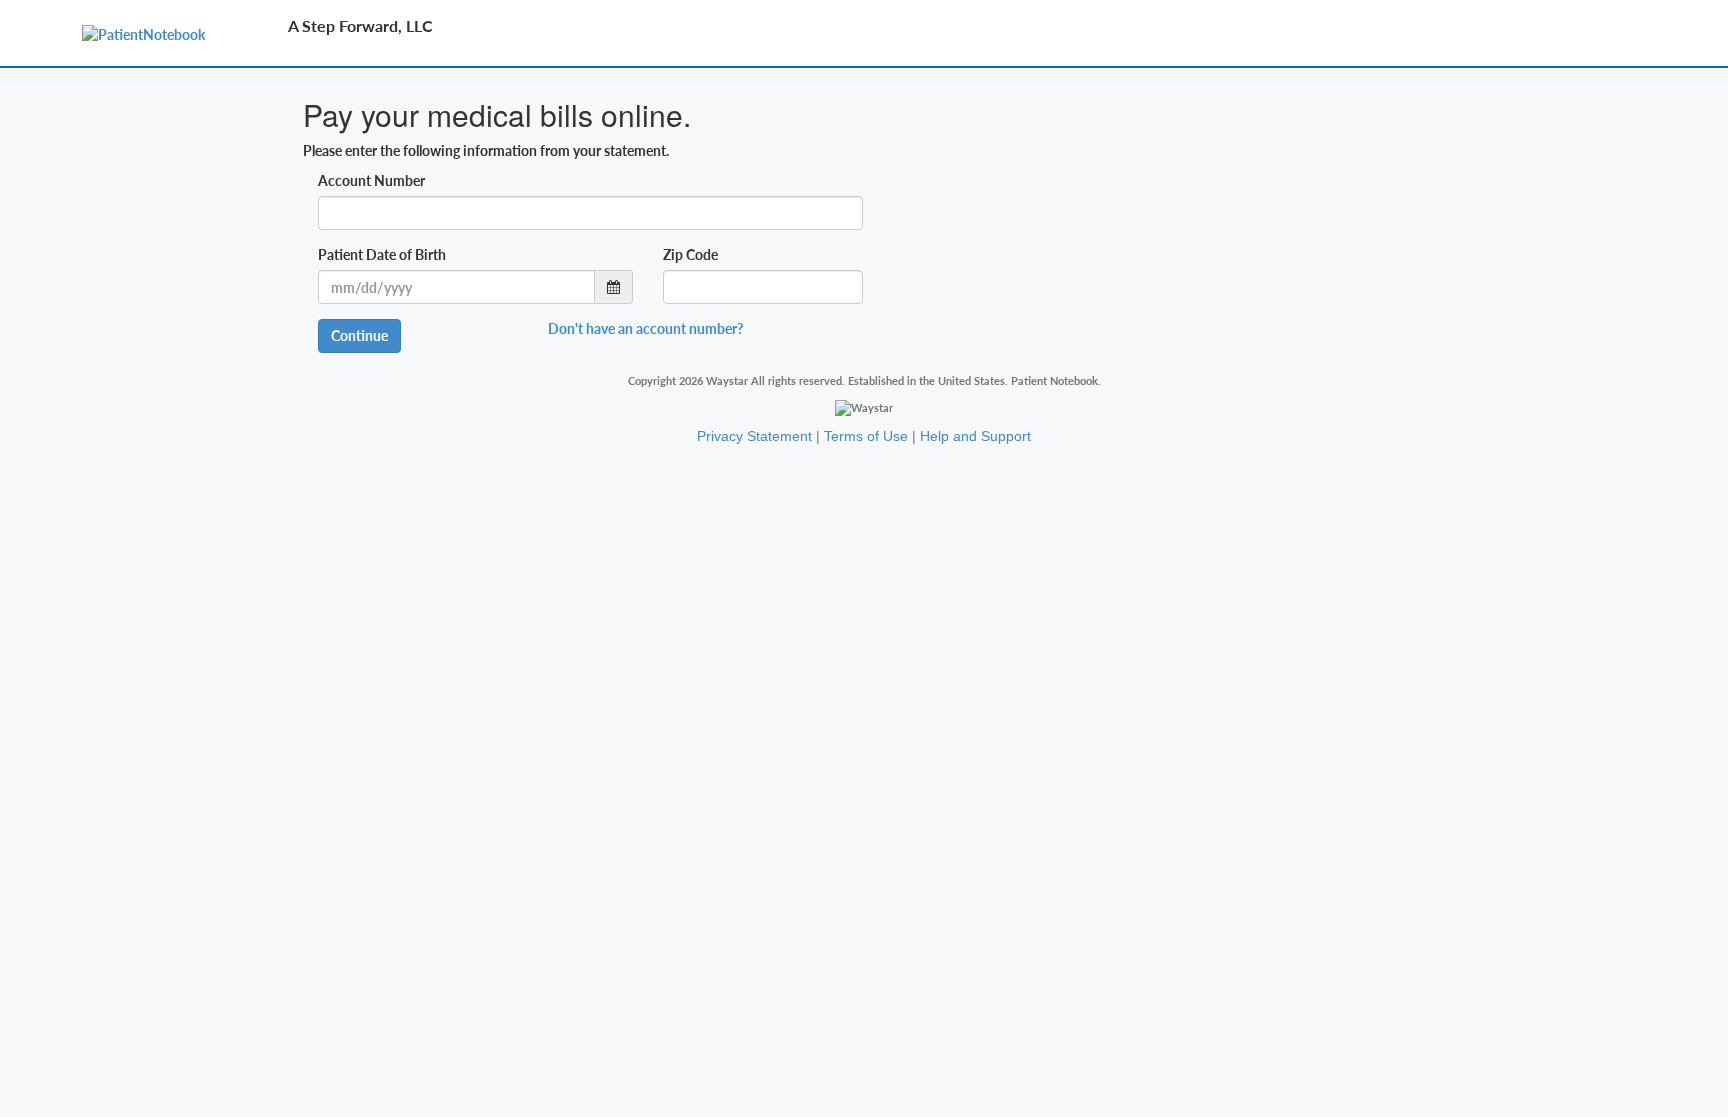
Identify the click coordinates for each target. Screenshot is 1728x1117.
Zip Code (690, 254)
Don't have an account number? (645, 328)
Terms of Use (866, 436)
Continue (359, 335)
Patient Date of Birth (382, 254)
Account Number (371, 180)
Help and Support (975, 436)
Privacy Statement (754, 436)
